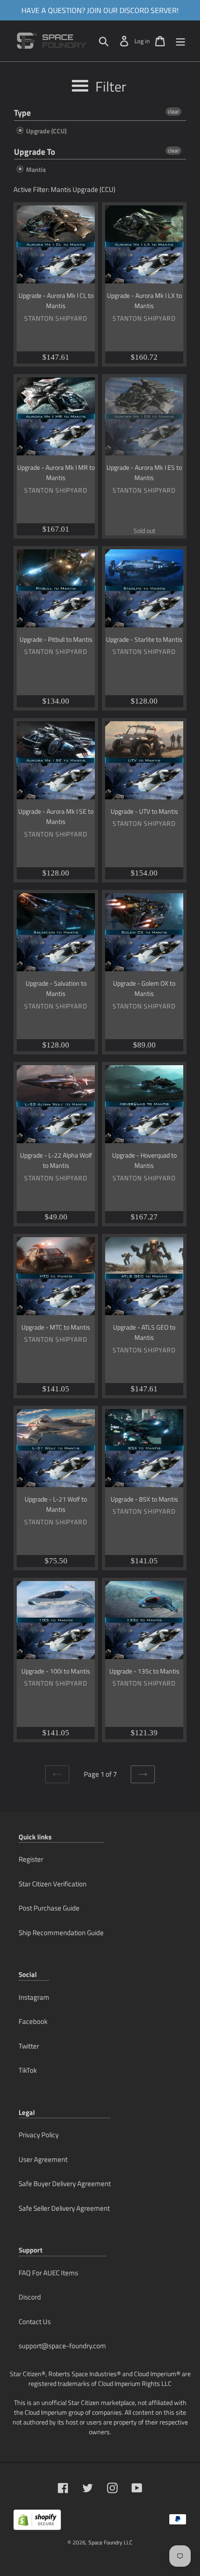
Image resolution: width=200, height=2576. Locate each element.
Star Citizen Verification (53, 1884)
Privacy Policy (39, 2135)
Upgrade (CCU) (46, 131)
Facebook (33, 2021)
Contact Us (35, 2322)
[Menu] (180, 41)
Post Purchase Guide (49, 1908)
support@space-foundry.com (62, 2346)
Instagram (34, 1997)
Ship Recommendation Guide (61, 1933)
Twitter (29, 2046)
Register (31, 1859)
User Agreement (43, 2159)
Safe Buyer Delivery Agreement (65, 2184)
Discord (30, 2297)
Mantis (35, 169)
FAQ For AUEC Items (48, 2273)
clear (173, 112)
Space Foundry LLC (110, 2542)
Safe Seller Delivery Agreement (64, 2208)
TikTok (28, 2070)
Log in (142, 41)
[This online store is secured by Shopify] (37, 2523)
